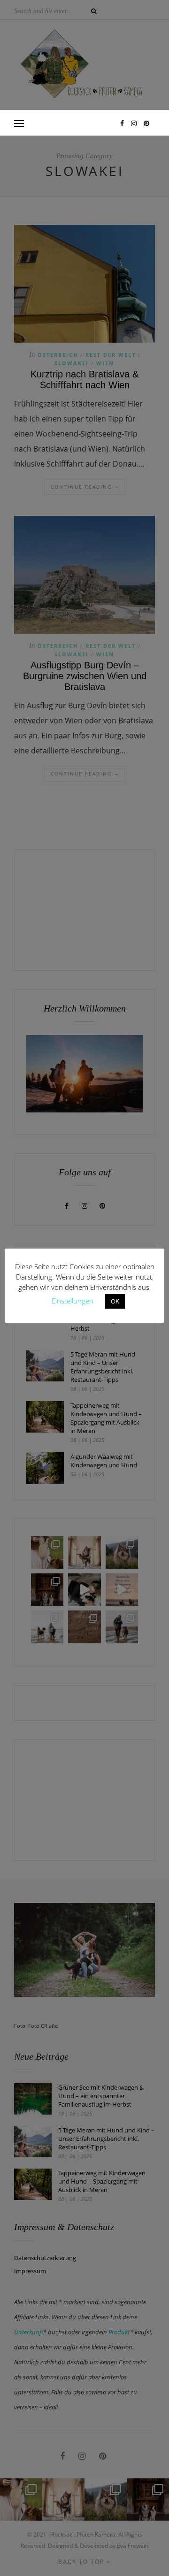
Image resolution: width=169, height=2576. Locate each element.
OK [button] (115, 1301)
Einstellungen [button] (73, 1301)
